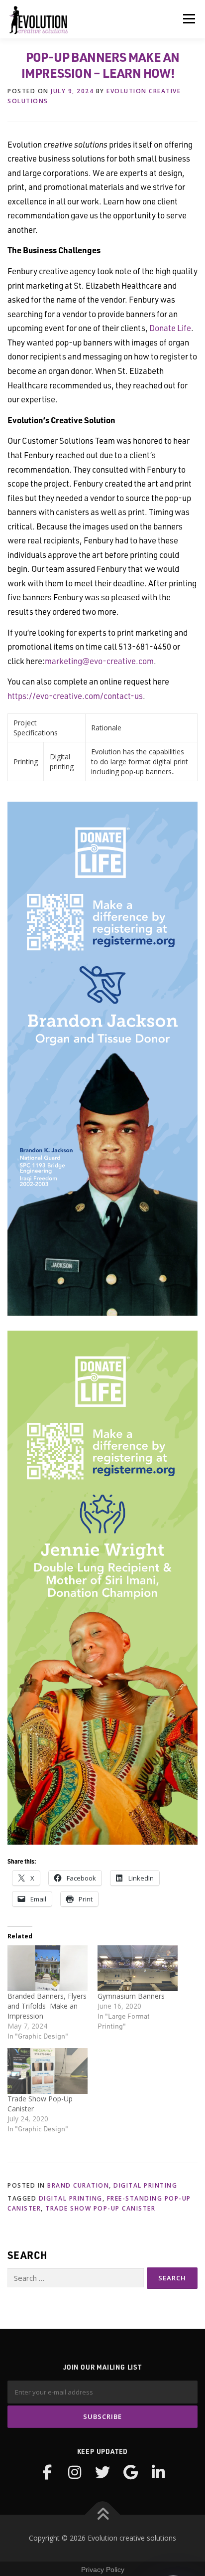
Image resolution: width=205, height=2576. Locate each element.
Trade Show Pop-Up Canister (100, 2208)
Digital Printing (145, 2185)
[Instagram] (75, 2472)
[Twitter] (102, 2472)
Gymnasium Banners (131, 1996)
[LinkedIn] (158, 2472)
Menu (189, 19)
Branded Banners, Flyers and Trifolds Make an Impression (47, 2006)
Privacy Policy (103, 2570)
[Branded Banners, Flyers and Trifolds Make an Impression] (48, 1968)
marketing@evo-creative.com (99, 661)
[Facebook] (47, 2472)
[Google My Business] (130, 2472)
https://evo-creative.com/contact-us (75, 695)
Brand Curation (78, 2185)
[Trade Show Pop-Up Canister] (48, 2071)
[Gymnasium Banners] (138, 1968)
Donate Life (170, 328)
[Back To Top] (103, 2515)
